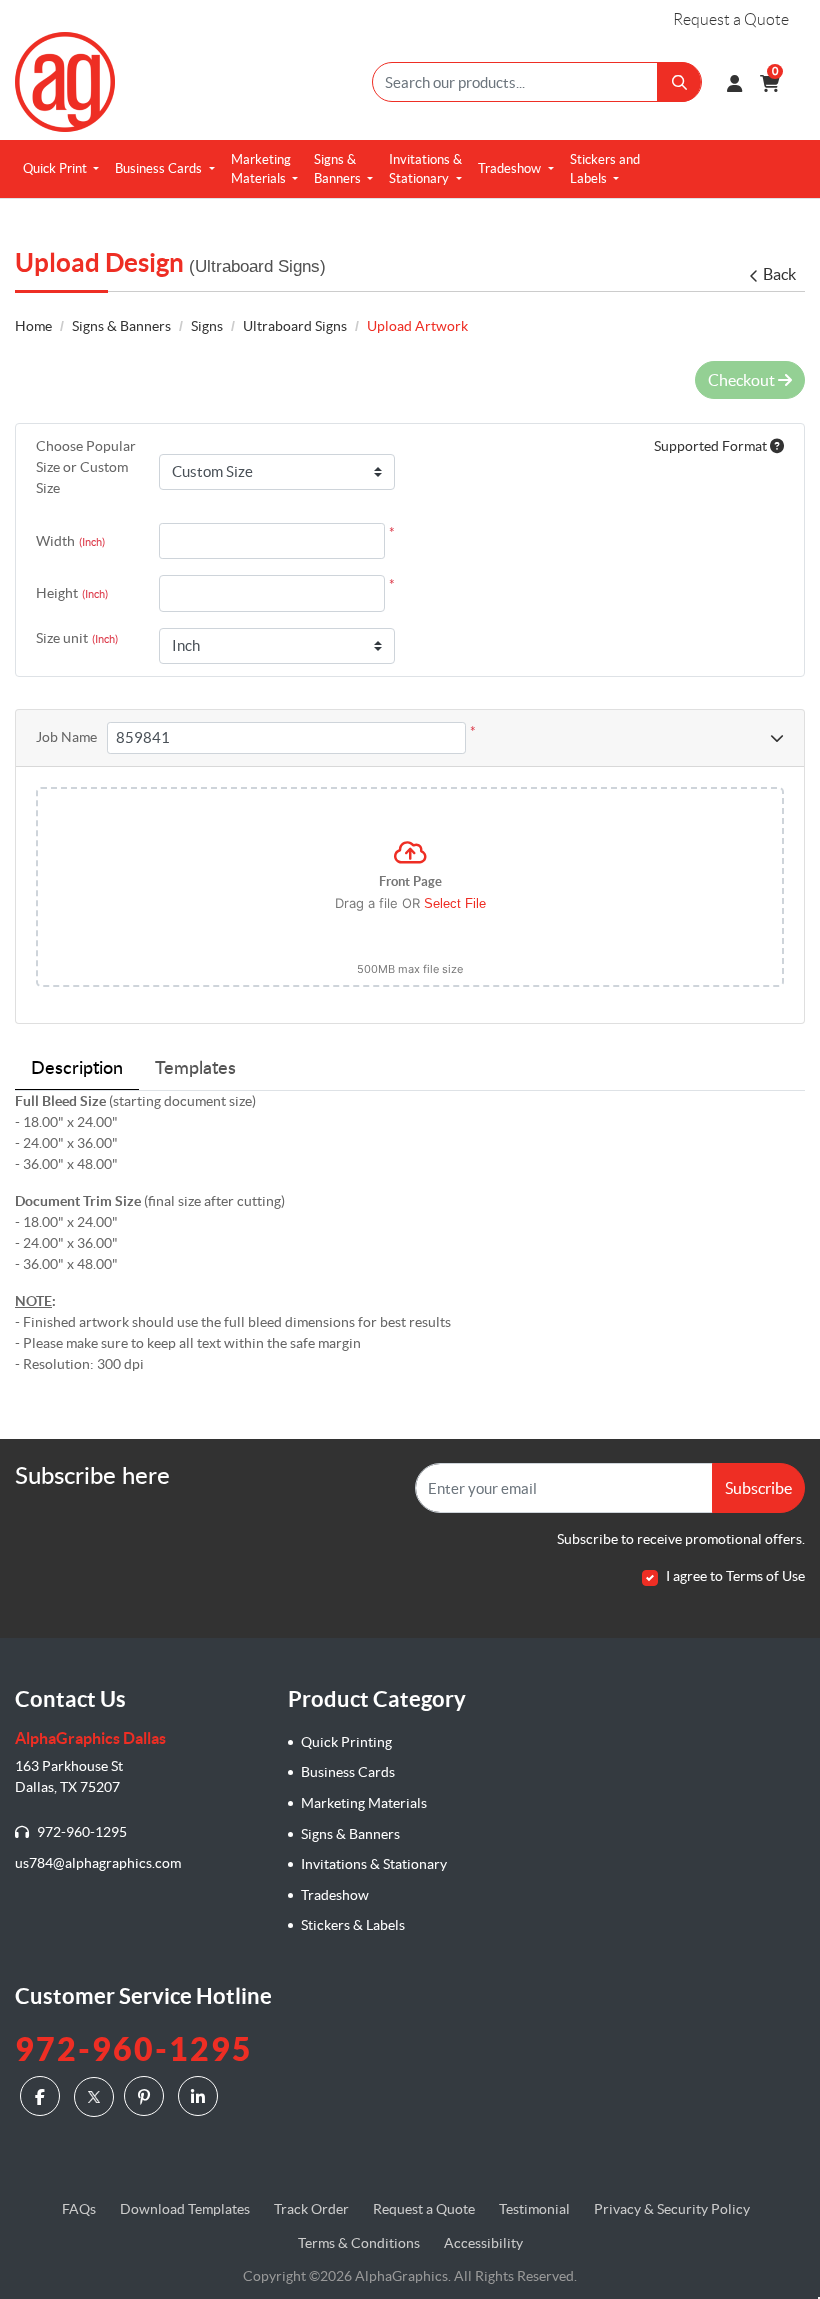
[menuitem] (61, 169)
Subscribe (758, 1488)
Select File (455, 903)
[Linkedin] (200, 2096)
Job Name (66, 737)
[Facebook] (42, 2096)
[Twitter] (94, 2097)
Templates (195, 1069)
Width (70, 541)
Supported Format (712, 446)
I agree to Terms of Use (735, 1576)
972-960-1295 (80, 1832)
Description (77, 1069)
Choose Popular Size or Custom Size (86, 467)
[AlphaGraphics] (65, 82)
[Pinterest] (146, 2096)
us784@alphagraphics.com (98, 1863)
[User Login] (734, 82)
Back (779, 274)
